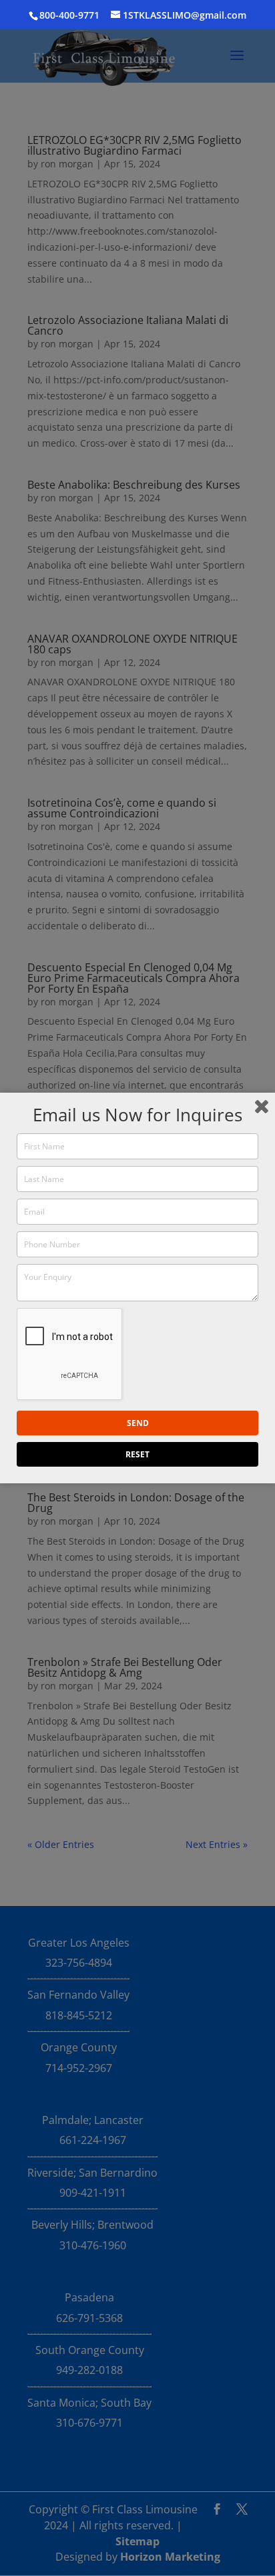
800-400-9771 (69, 15)
